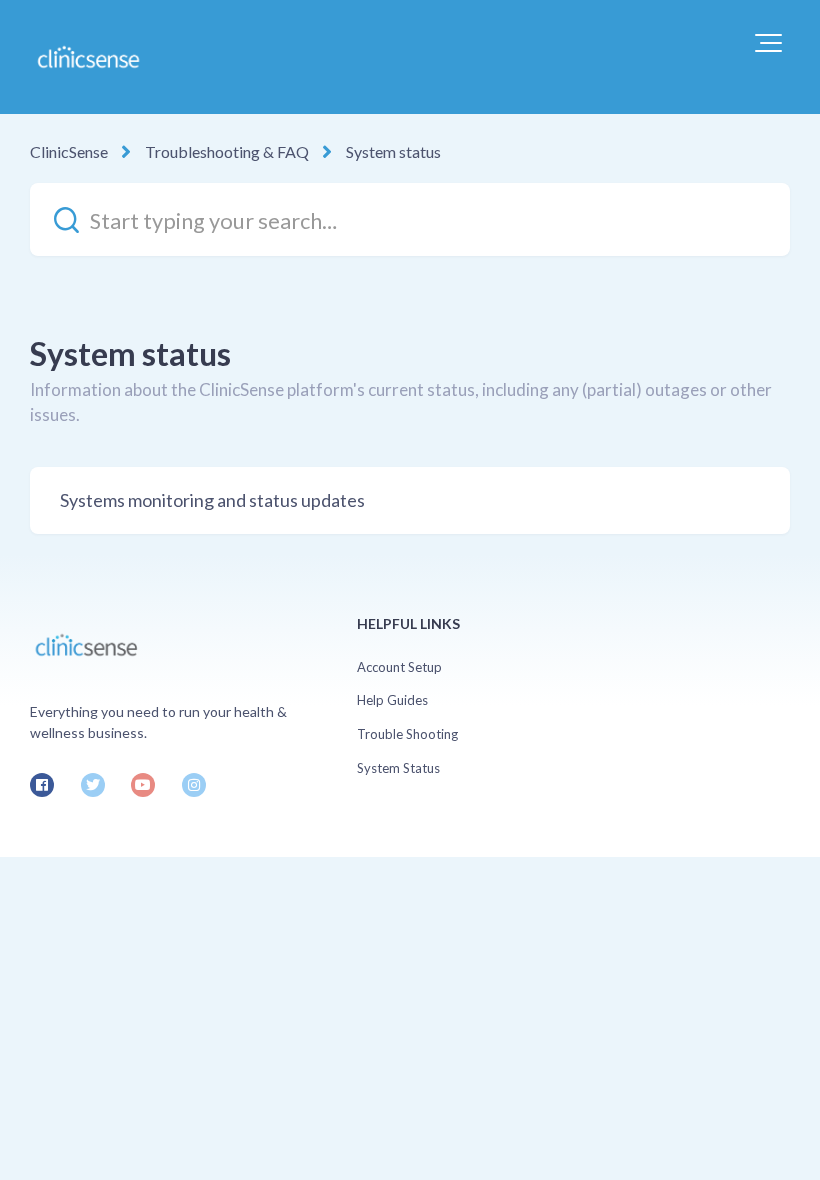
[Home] (87, 57)
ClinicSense (69, 151)
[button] (768, 43)
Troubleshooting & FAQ (227, 151)
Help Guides (392, 700)
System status (393, 151)
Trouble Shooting (407, 734)
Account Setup (399, 667)
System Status (398, 768)
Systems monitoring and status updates (212, 500)
